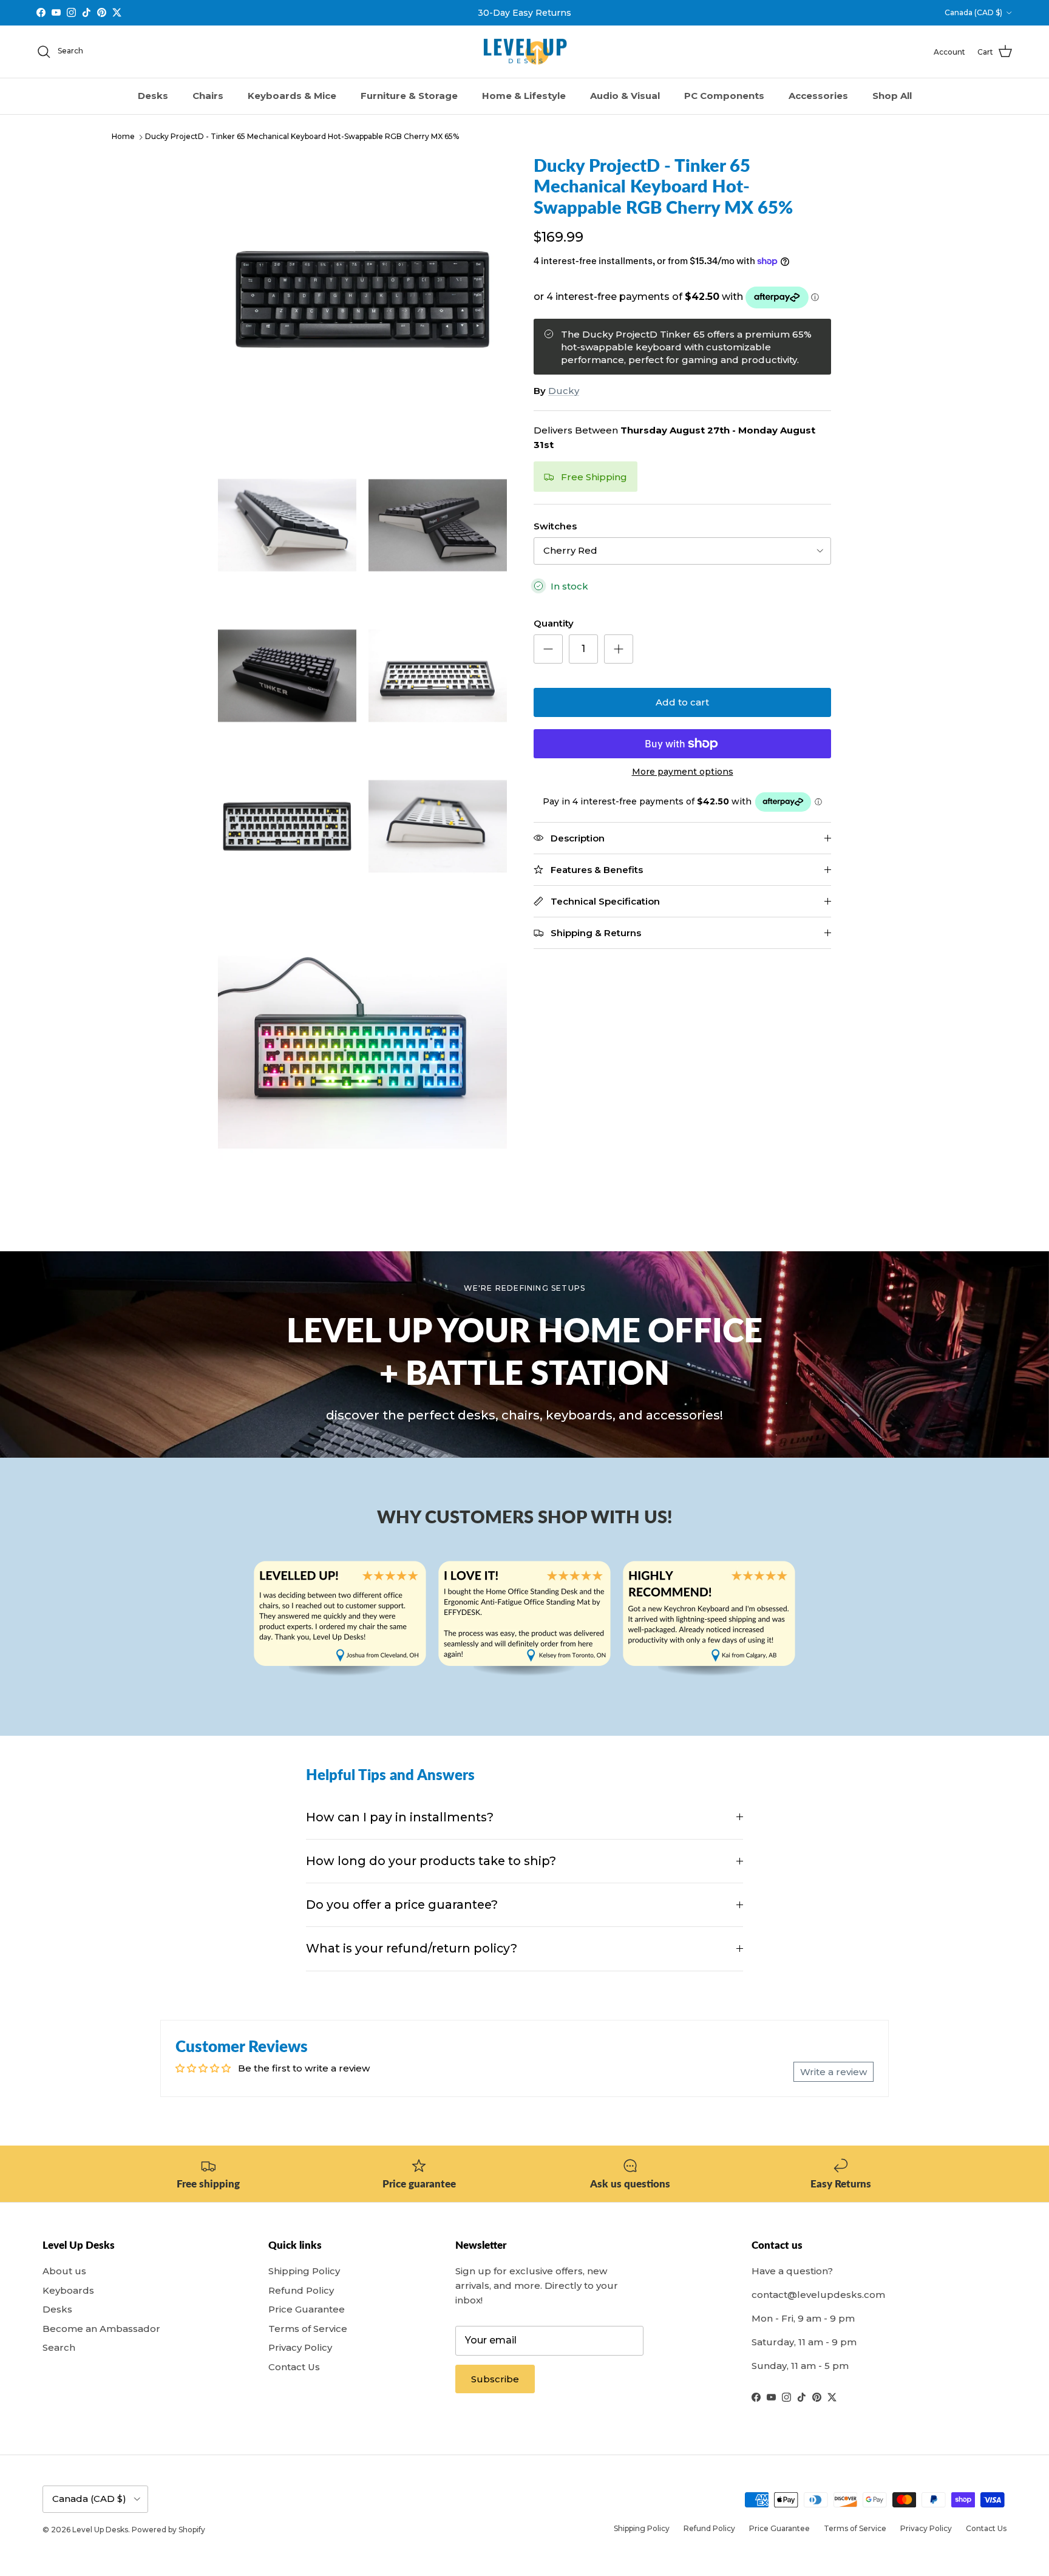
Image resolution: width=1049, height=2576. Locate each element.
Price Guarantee (307, 2309)
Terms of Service (308, 2329)
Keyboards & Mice (292, 96)
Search (59, 2347)
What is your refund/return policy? (412, 1948)
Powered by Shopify (168, 2530)
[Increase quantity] (619, 649)
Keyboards (68, 2290)
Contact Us (294, 2367)
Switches (555, 526)
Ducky (564, 391)
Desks (153, 96)
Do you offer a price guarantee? (402, 1905)
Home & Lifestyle (524, 96)
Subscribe (495, 2379)
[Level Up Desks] (525, 52)
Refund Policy (301, 2290)
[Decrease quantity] (548, 649)
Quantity (554, 623)
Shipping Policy (304, 2271)
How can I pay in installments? (400, 1817)
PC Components (724, 96)
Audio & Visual (625, 96)
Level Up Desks (100, 2530)
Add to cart (682, 702)
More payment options (683, 772)
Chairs (208, 96)
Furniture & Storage (409, 96)
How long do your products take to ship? (431, 1861)
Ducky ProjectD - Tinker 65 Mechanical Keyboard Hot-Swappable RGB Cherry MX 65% (302, 137)
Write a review (833, 2072)
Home (123, 137)
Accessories (818, 96)
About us (64, 2271)
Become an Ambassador (101, 2329)
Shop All (892, 96)
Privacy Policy (300, 2347)
